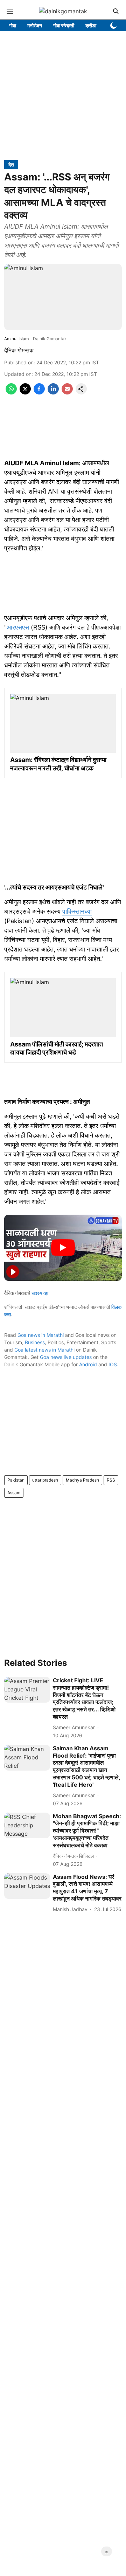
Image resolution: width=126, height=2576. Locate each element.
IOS (113, 1364)
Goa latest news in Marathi (44, 1350)
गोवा (13, 25)
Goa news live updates (66, 1357)
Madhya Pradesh (82, 1480)
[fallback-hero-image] (27, 1690)
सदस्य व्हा (40, 1293)
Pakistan (16, 1480)
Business (35, 1342)
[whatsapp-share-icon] (11, 392)
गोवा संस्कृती (64, 25)
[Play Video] (63, 1248)
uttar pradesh (45, 1480)
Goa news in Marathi (41, 1335)
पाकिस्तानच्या (77, 911)
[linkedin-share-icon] (53, 392)
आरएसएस (18, 627)
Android (88, 1364)
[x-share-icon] (25, 392)
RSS (111, 1480)
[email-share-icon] (67, 392)
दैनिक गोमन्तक (19, 350)
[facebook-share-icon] (39, 392)
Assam (14, 1493)
